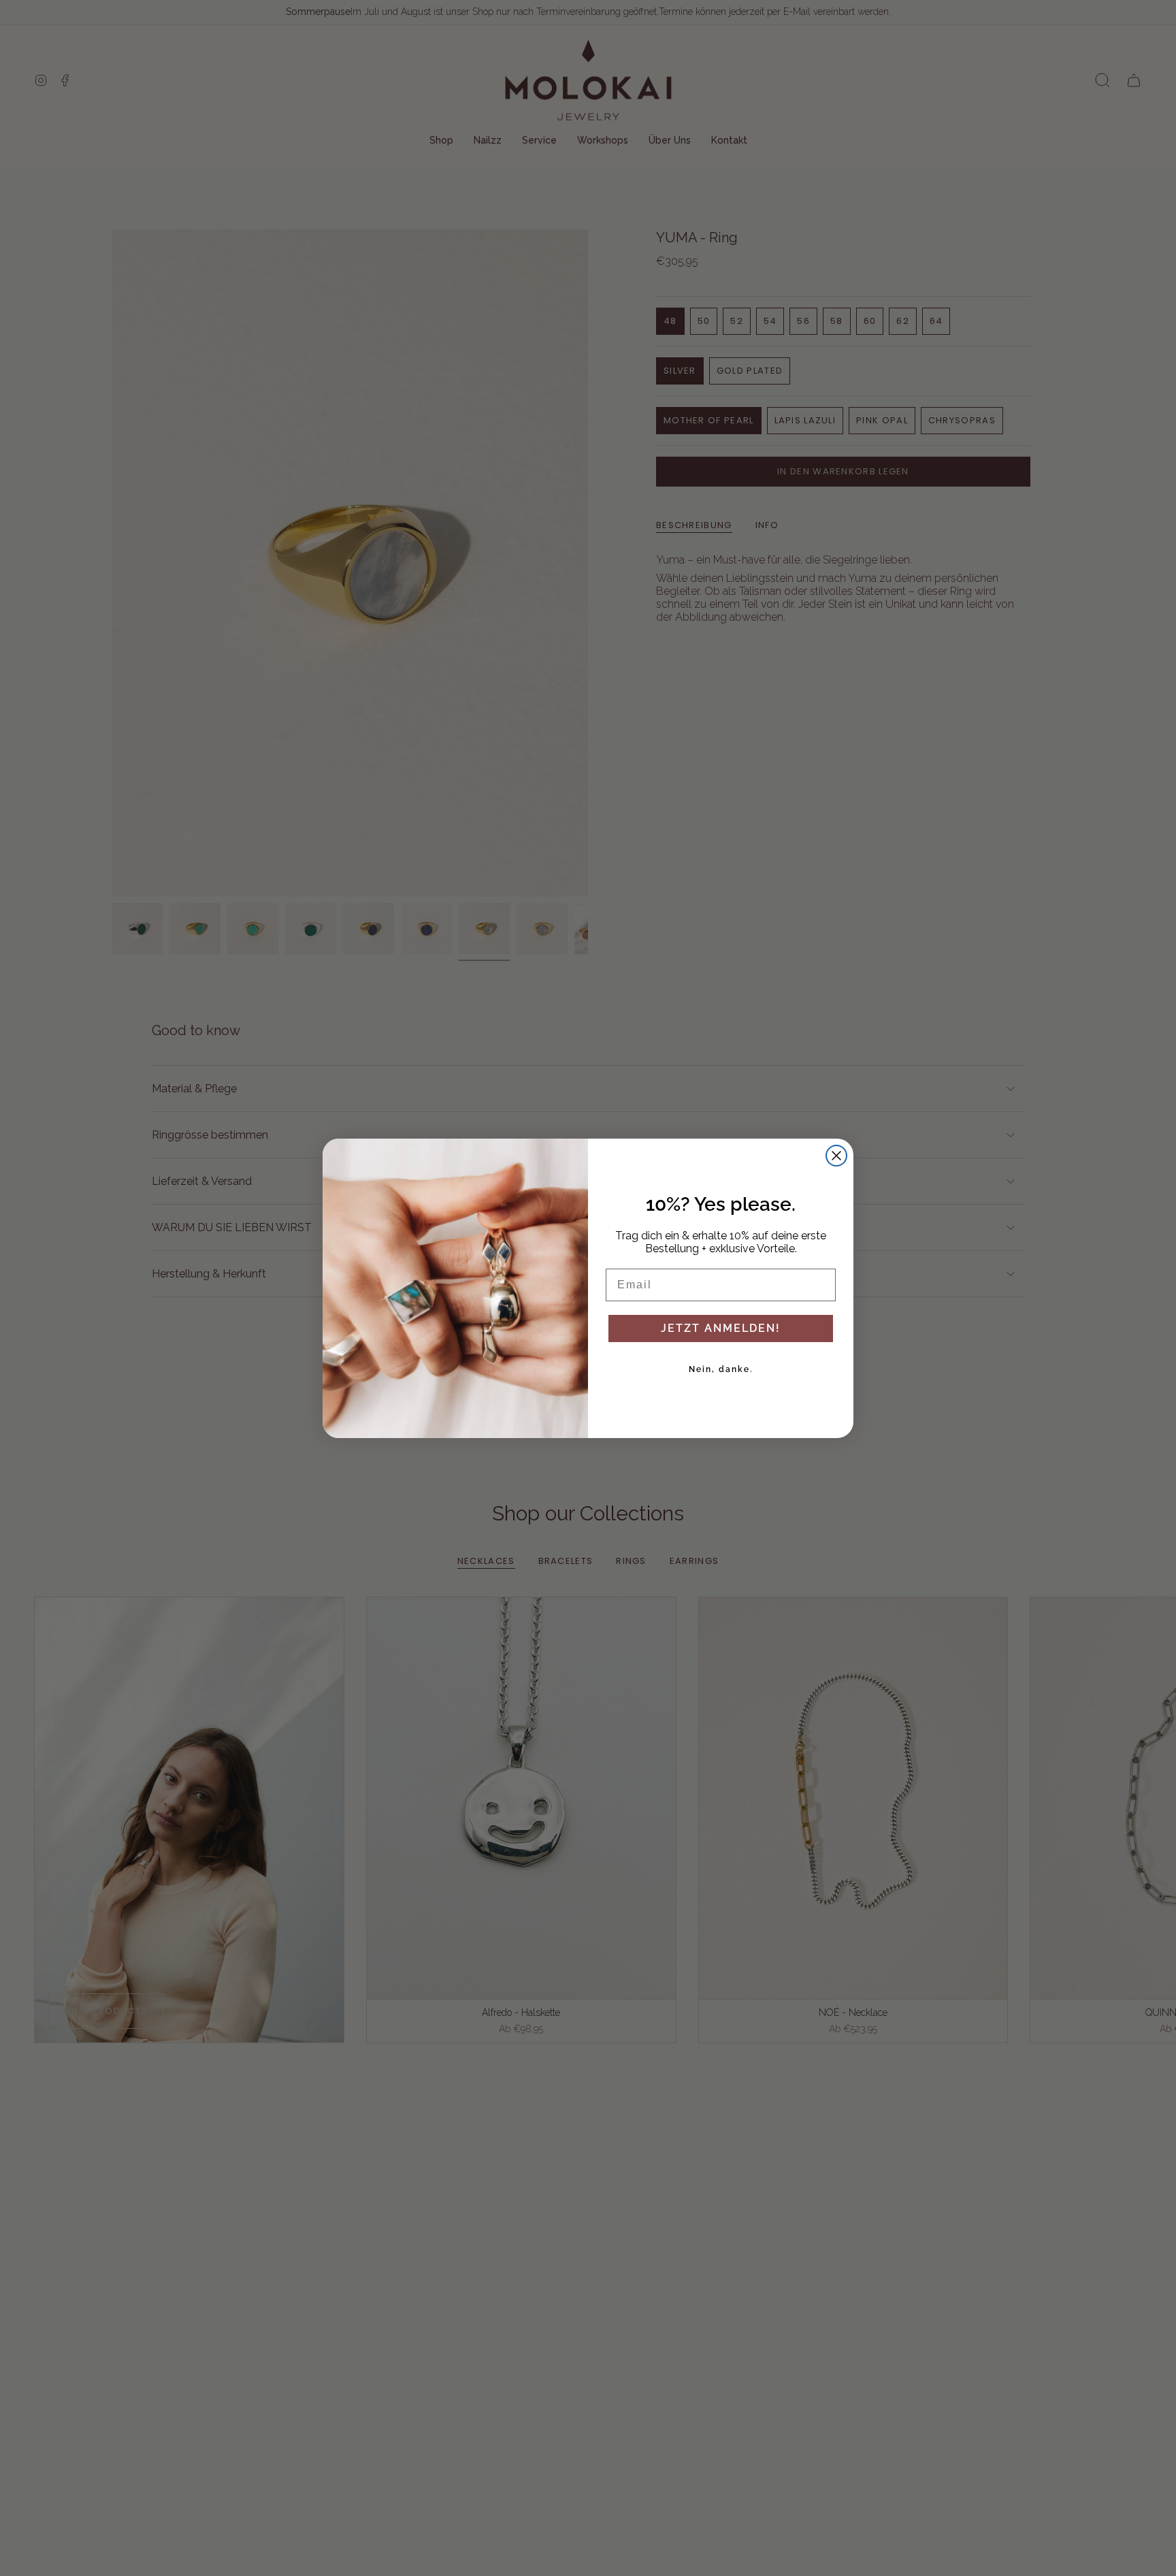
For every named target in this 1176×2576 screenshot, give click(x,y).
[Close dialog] (836, 1156)
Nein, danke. (721, 1369)
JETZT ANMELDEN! (721, 1328)
